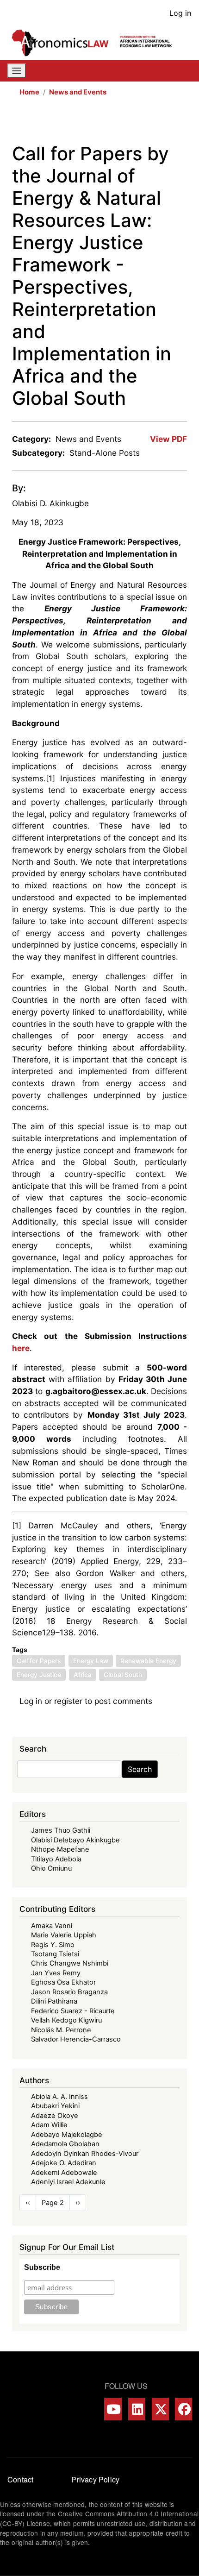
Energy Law (91, 1661)
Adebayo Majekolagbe (67, 2135)
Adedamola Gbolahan (65, 2144)
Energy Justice (39, 1675)
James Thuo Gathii (61, 1830)
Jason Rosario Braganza (69, 1992)
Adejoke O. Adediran (64, 2163)
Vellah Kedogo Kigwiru (66, 2020)
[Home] (96, 43)
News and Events (78, 92)
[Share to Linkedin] (155, 123)
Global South (123, 1675)
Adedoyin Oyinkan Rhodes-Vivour (85, 2154)
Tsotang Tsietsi (55, 1954)
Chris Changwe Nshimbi (70, 1963)
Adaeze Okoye (55, 2116)
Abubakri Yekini (55, 2106)
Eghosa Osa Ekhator (63, 1982)
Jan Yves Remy (56, 1973)
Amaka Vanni (52, 1926)
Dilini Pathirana (54, 2001)
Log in (180, 13)
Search (140, 1769)
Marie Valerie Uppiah (64, 1935)
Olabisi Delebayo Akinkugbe (75, 1840)
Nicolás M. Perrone (61, 2030)
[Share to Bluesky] (168, 123)
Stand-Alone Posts (105, 453)
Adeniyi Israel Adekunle (68, 2182)
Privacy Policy (95, 2479)
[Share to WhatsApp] (142, 123)
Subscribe (42, 2267)
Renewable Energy (148, 1661)
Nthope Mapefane (60, 1849)
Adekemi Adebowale (64, 2173)
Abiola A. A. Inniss (59, 2097)
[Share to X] (129, 123)
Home (29, 92)
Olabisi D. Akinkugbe (50, 503)
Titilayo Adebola (56, 1859)
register (68, 1701)
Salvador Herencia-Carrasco (76, 2039)
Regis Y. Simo (53, 1945)
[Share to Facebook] (116, 123)
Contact (20, 2479)
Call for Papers (39, 1661)
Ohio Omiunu (51, 1868)
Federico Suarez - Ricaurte (73, 2011)
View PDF (168, 439)
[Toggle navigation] (17, 71)
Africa (83, 1675)
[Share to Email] (180, 123)
